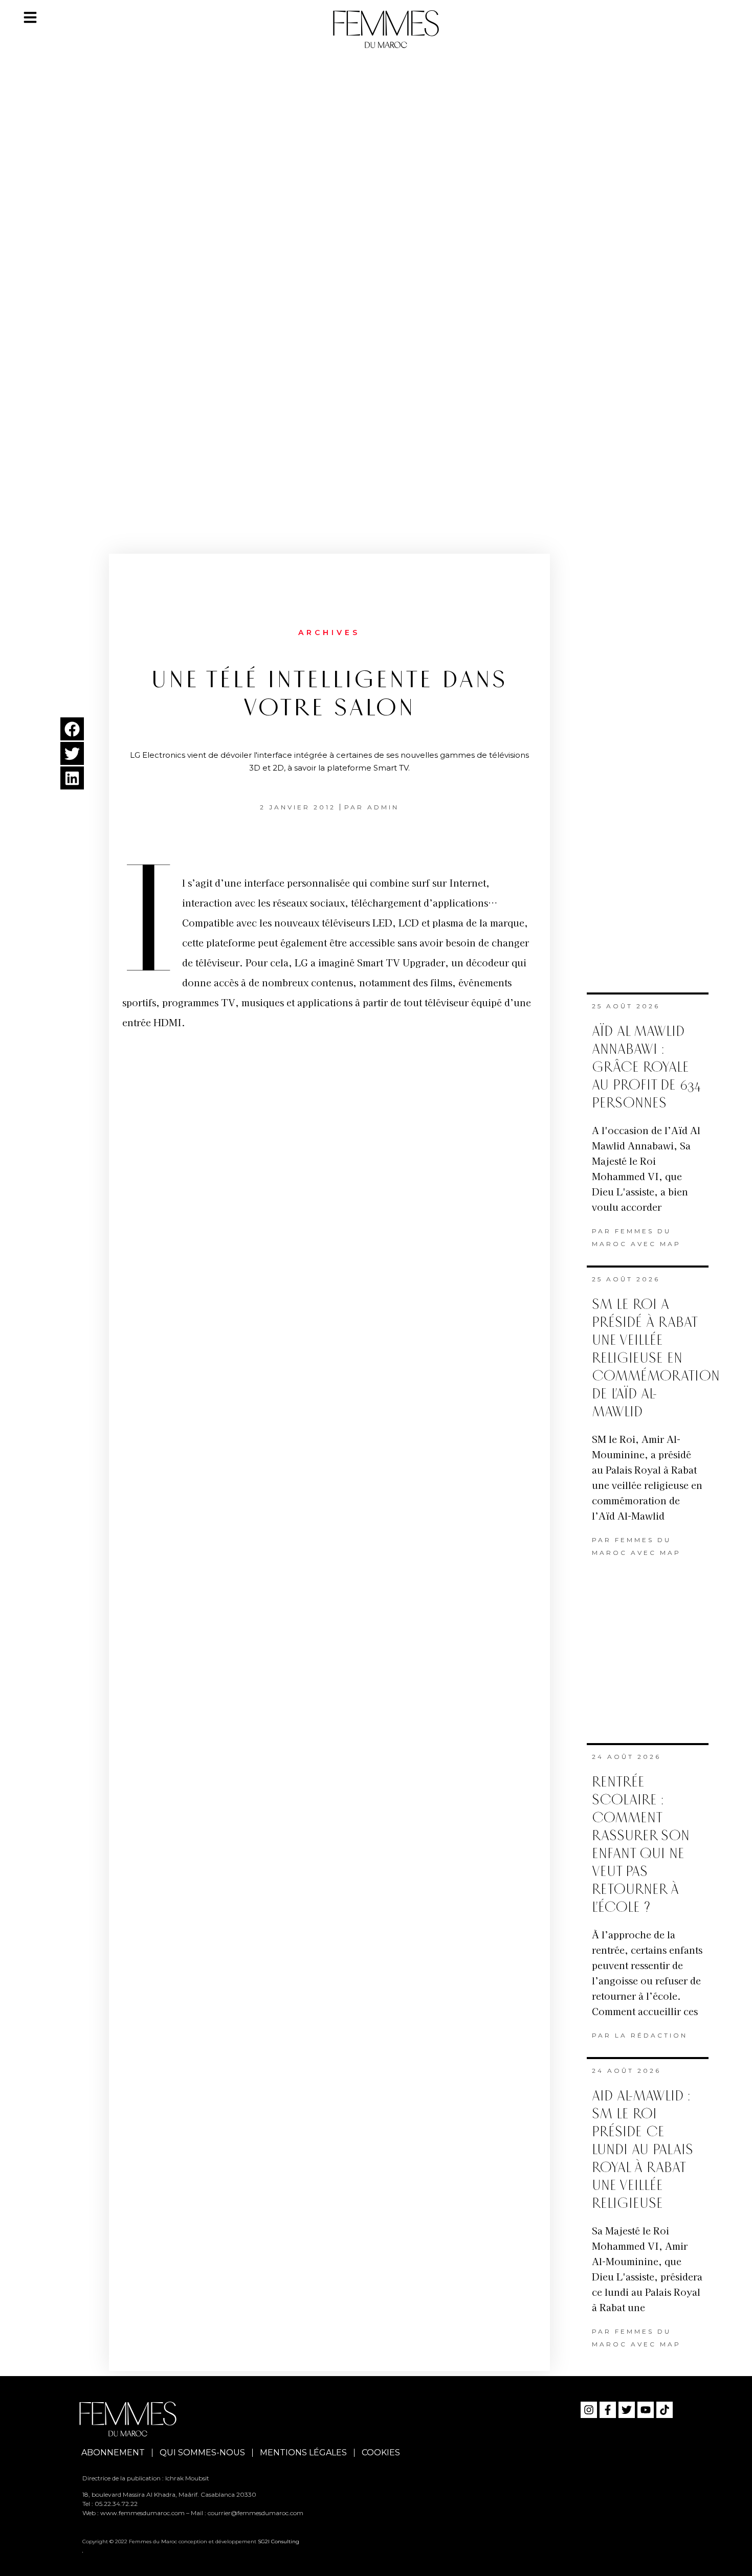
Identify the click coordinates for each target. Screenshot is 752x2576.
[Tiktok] (665, 2410)
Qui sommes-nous (202, 2453)
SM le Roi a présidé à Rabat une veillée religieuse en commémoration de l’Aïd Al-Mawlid (656, 1358)
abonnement (113, 2453)
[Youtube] (646, 2410)
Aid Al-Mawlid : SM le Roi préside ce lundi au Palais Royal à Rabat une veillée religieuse (643, 2150)
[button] (72, 729)
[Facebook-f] (608, 2410)
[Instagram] (589, 2410)
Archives (329, 632)
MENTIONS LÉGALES (303, 2453)
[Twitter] (627, 2410)
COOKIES (381, 2453)
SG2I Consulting (279, 2541)
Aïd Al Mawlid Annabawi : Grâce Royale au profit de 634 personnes (646, 1067)
